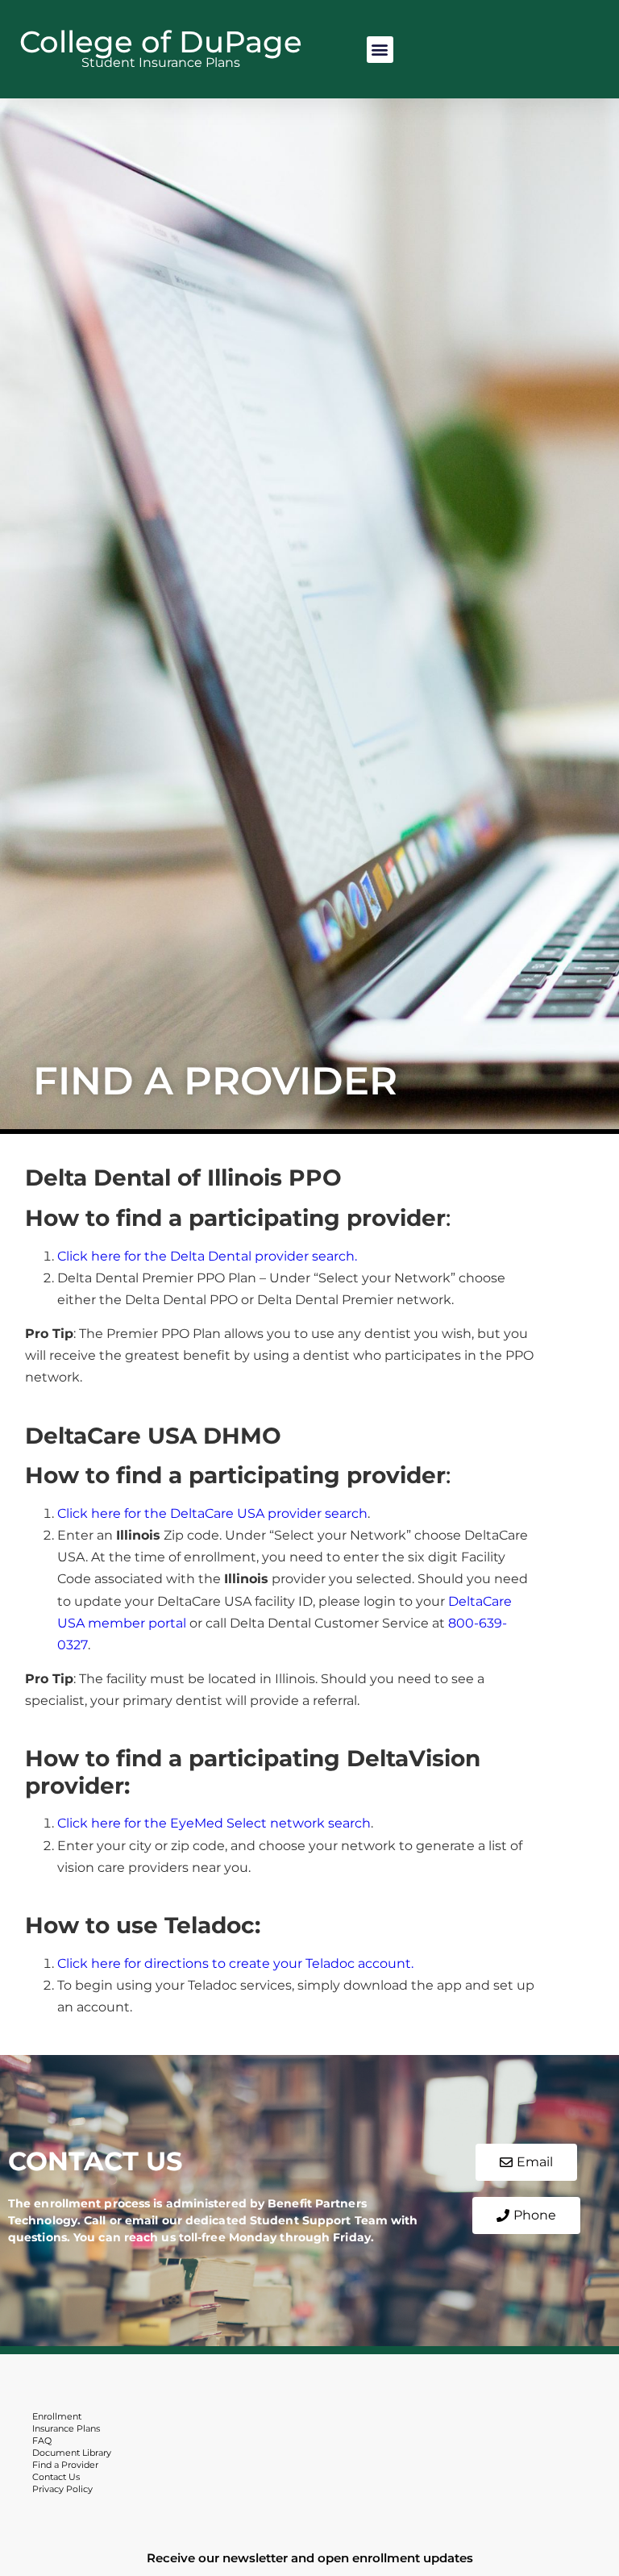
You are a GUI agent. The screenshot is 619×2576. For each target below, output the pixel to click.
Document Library (72, 2453)
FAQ (42, 2441)
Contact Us (56, 2477)
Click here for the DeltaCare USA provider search (212, 1513)
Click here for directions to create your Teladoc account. (235, 1963)
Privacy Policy (62, 2489)
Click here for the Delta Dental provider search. (207, 1256)
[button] (380, 50)
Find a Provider (65, 2465)
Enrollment (57, 2416)
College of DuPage (161, 42)
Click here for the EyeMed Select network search (214, 1823)
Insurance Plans (66, 2428)
